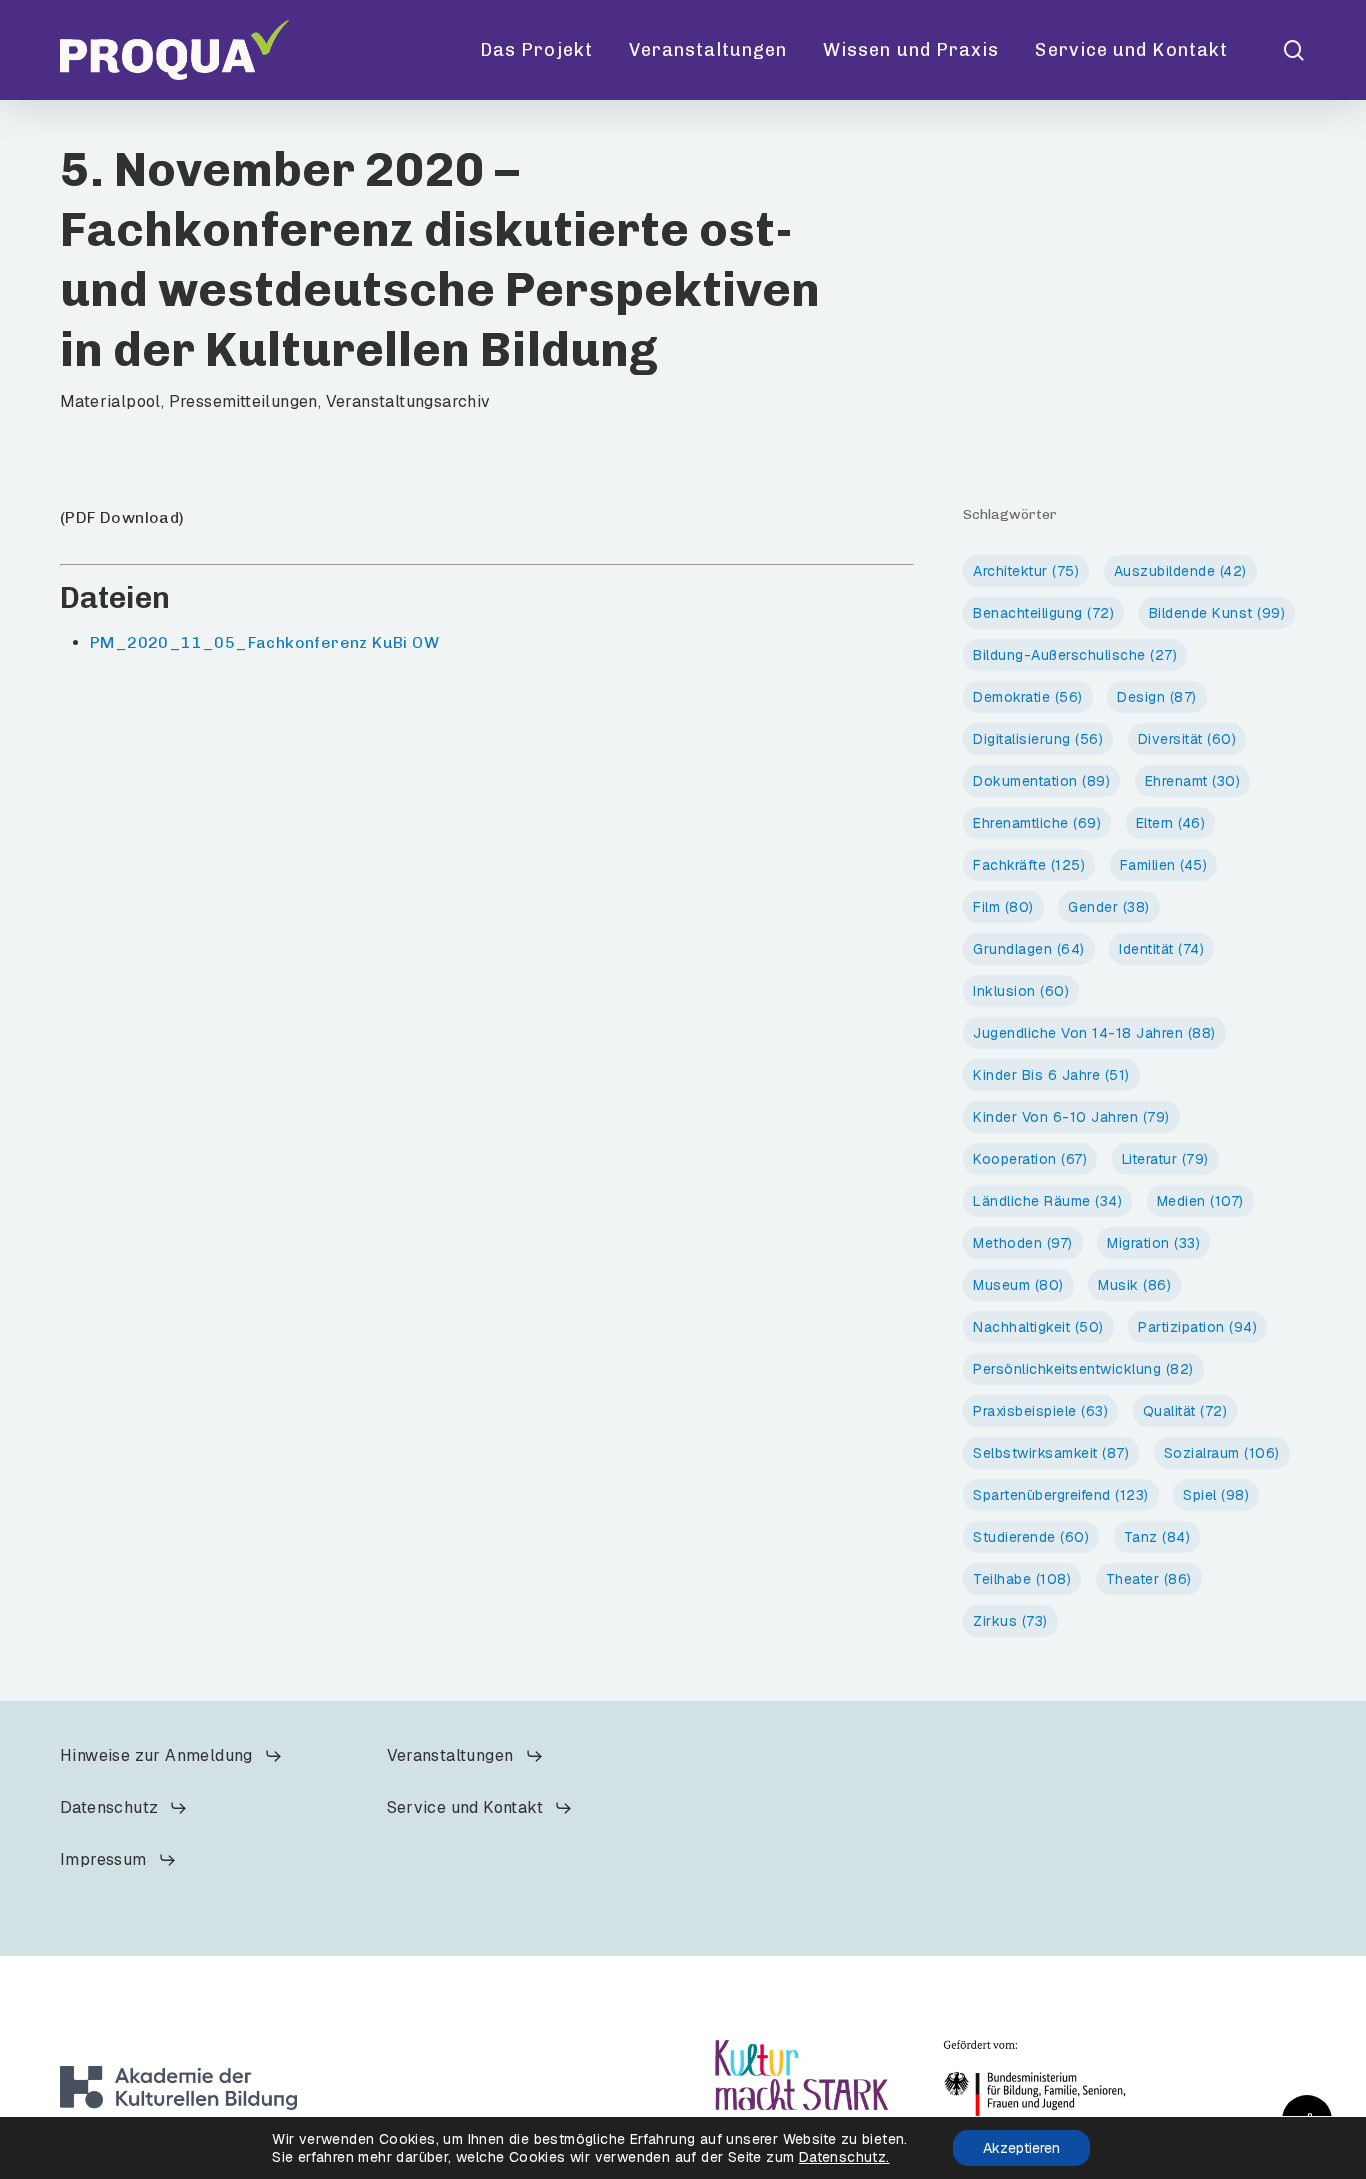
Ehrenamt (1193, 781)
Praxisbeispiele (1040, 1411)
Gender (1109, 907)
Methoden (1023, 1243)
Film (1003, 907)
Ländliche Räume (1047, 1201)
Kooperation (1030, 1159)
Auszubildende (1180, 571)
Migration (1153, 1243)
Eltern (1171, 823)
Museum (1018, 1285)
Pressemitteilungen (243, 401)
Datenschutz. (844, 2157)
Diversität (1187, 739)
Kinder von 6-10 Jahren (1071, 1117)
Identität (1161, 949)
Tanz (1157, 1537)
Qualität (1185, 1411)
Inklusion (1021, 991)
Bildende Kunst (1217, 613)
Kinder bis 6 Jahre (1051, 1075)
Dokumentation (1041, 781)
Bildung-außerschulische (1075, 655)
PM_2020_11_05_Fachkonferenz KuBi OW (264, 642)
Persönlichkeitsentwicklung (1083, 1369)
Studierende (1031, 1537)
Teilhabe (1022, 1579)
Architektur (1026, 571)
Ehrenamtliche (1037, 823)
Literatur (1165, 1159)
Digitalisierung (1038, 739)
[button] (171, 1756)
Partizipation (1197, 1327)
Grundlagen (1029, 949)
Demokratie (1028, 697)
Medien (1200, 1201)
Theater (1149, 1579)
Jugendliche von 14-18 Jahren (1094, 1033)
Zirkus (1010, 1621)
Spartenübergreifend (1061, 1495)
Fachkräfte (1029, 865)
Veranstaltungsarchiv (408, 401)
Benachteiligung (1043, 613)
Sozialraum (1222, 1453)
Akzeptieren (1021, 2148)
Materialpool (110, 401)
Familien (1164, 865)
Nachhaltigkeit (1038, 1327)
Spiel (1216, 1495)
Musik (1134, 1285)
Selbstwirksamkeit (1051, 1453)
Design (1157, 697)
